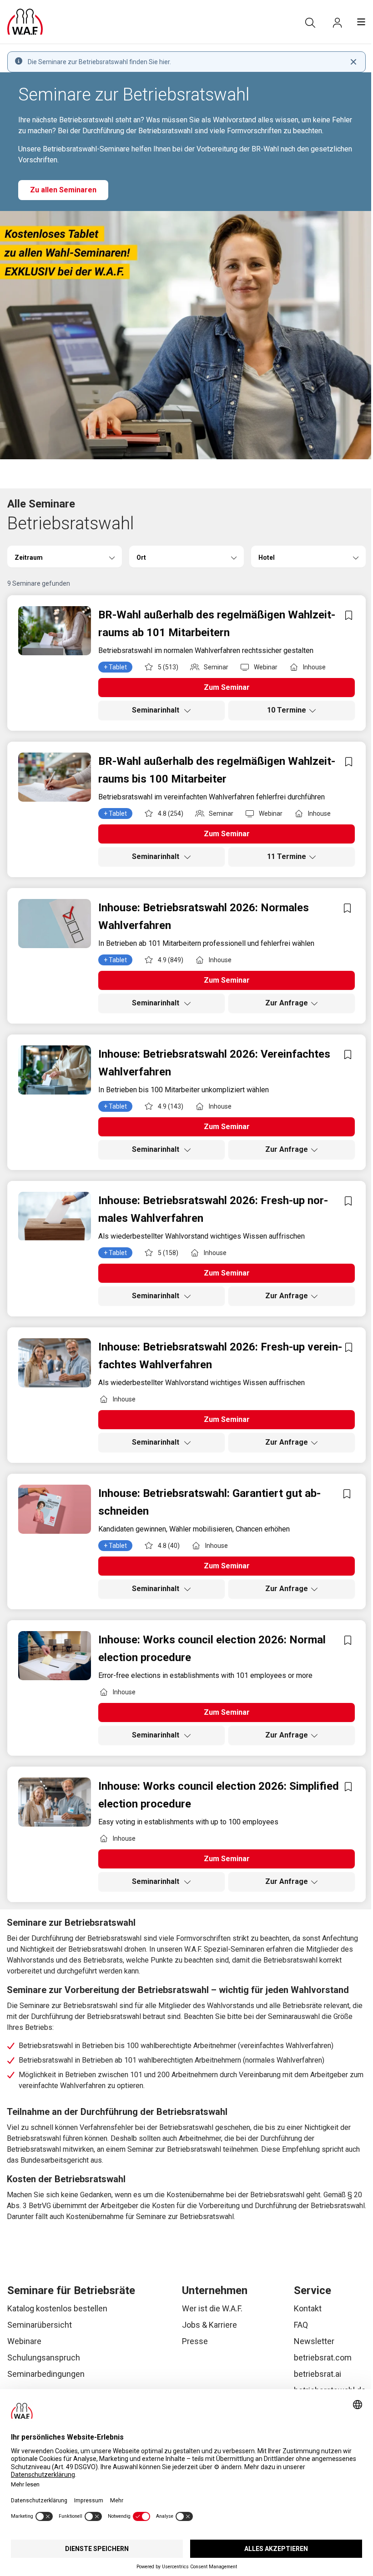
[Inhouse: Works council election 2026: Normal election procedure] (55, 1656)
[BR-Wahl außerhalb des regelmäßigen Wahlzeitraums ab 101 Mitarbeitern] (55, 631)
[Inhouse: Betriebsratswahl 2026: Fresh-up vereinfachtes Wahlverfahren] (55, 1363)
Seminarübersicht (40, 2325)
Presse (195, 2341)
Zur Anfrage (287, 1003)
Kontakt (308, 2308)
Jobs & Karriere (209, 2325)
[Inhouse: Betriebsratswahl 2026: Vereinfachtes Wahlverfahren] (55, 1070)
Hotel (267, 557)
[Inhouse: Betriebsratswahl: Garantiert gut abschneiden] (55, 1509)
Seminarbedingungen (46, 2374)
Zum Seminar (227, 687)
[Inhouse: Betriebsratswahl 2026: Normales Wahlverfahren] (55, 924)
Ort (141, 557)
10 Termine (287, 710)
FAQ (301, 2325)
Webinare (24, 2341)
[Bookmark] (349, 615)
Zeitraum (29, 557)
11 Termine (287, 856)
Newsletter (314, 2341)
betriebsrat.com (323, 2358)
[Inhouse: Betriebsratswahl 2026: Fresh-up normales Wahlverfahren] (55, 1216)
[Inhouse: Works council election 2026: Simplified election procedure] (55, 1802)
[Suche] (310, 23)
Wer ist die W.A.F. (212, 2308)
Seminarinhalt (156, 710)
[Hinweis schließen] (353, 62)
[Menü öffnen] (361, 22)
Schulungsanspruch (44, 2358)
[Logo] (25, 22)
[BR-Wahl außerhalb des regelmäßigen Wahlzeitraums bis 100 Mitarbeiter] (55, 777)
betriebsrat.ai (318, 2374)
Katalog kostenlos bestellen (57, 2308)
